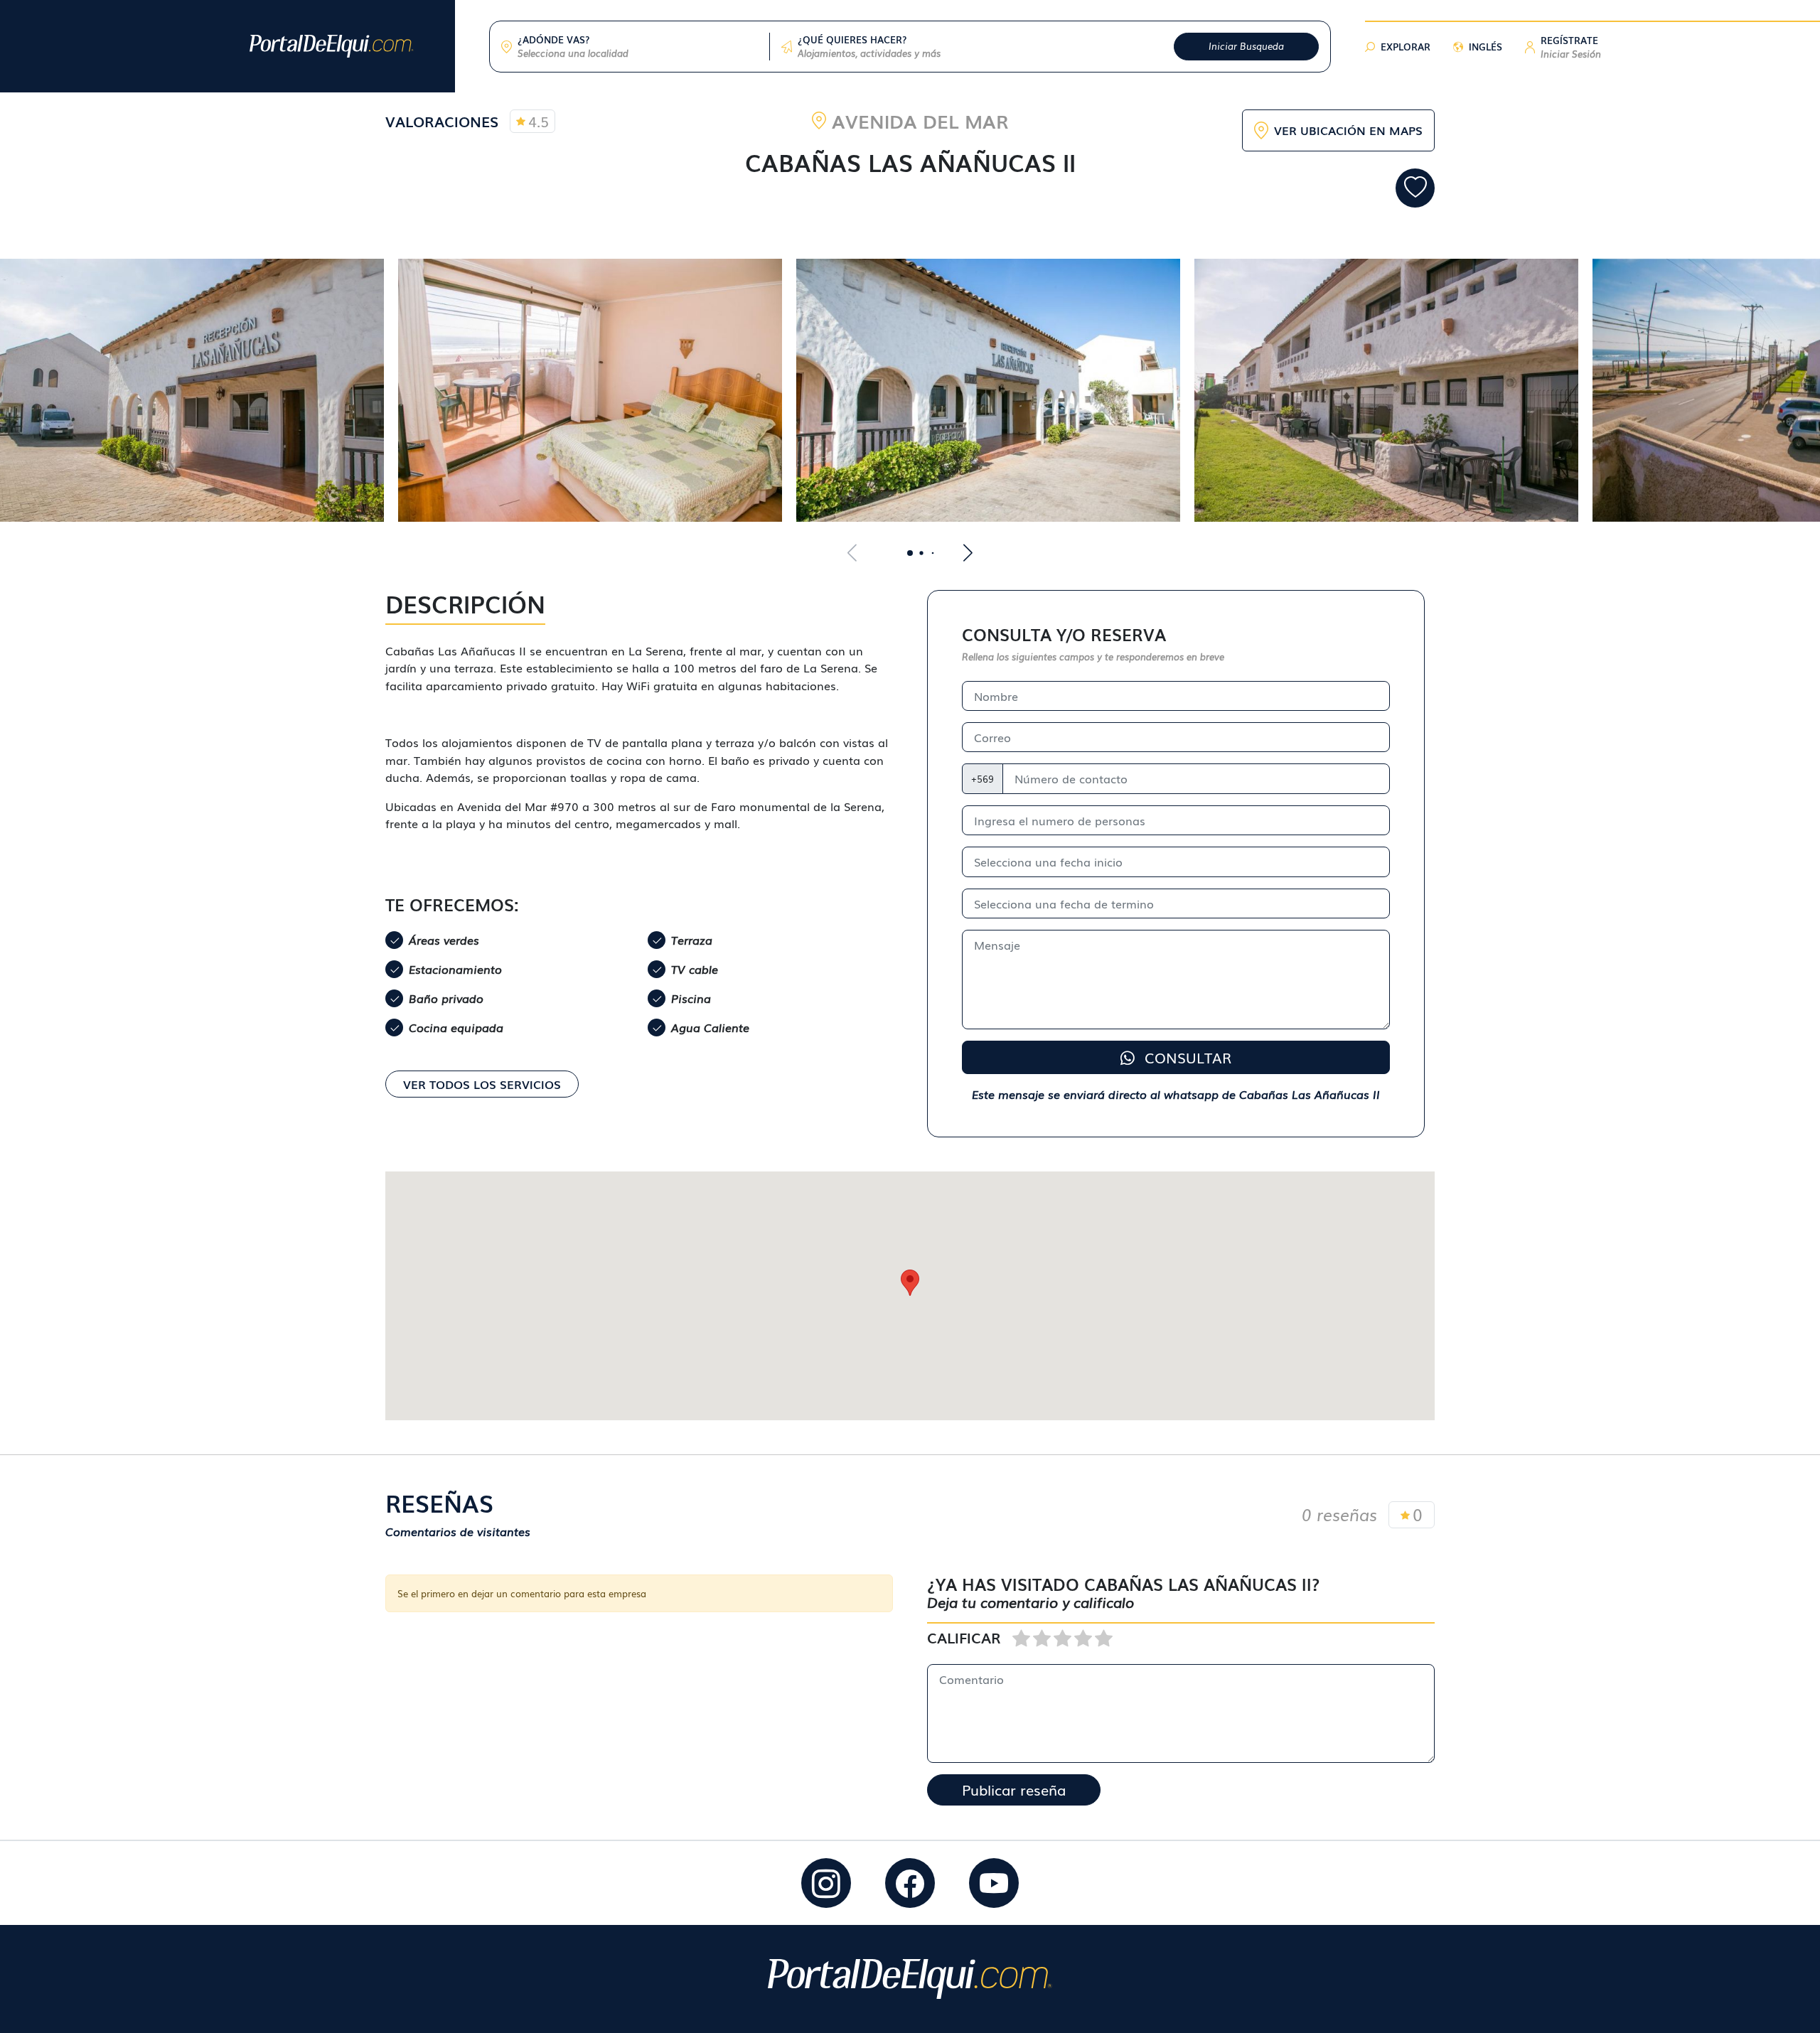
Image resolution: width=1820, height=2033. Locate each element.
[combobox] (638, 53)
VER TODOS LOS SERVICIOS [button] (482, 1084)
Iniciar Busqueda (1246, 46)
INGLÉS (1486, 47)
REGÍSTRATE (1569, 40)
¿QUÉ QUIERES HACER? (852, 39)
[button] (1571, 47)
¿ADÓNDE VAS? (553, 39)
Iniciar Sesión (1571, 54)
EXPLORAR (1406, 47)
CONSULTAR (1186, 1057)
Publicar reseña (1014, 1790)
